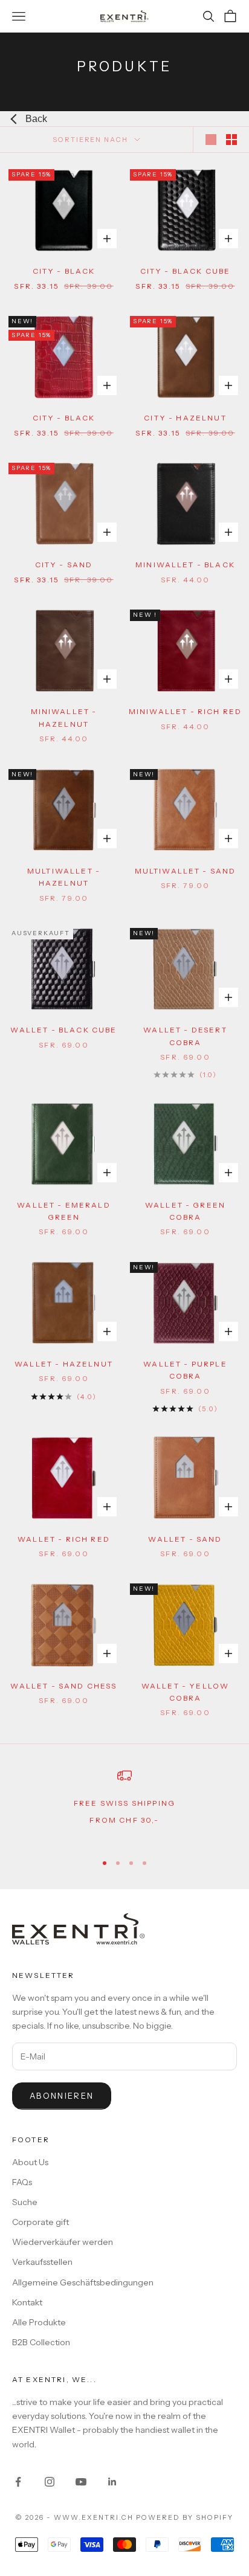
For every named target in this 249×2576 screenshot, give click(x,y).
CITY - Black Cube (186, 271)
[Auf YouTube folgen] (81, 2482)
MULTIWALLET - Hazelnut (64, 877)
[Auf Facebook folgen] (18, 2482)
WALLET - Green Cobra (185, 1211)
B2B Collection (41, 2342)
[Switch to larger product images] (211, 140)
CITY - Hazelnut (185, 418)
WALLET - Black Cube (63, 1030)
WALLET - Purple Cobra (185, 1370)
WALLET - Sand (185, 1539)
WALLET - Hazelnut (64, 1364)
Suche (25, 2202)
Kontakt (27, 2302)
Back (36, 119)
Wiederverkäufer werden (63, 2242)
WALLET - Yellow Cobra (185, 1692)
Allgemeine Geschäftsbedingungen (83, 2282)
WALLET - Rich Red (64, 1539)
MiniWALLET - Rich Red (185, 711)
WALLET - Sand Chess (63, 1686)
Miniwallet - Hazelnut (64, 717)
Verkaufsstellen (42, 2262)
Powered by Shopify (185, 2517)
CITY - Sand (64, 565)
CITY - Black (64, 271)
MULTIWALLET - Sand (186, 871)
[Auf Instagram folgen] (50, 2482)
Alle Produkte (39, 2322)
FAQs (22, 2182)
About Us (30, 2162)
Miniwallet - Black (185, 565)
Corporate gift (40, 2222)
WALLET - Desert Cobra (185, 1036)
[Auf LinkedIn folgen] (112, 2482)
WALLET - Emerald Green (64, 1211)
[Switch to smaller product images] (231, 140)
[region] (124, 1805)
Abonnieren (62, 2096)
